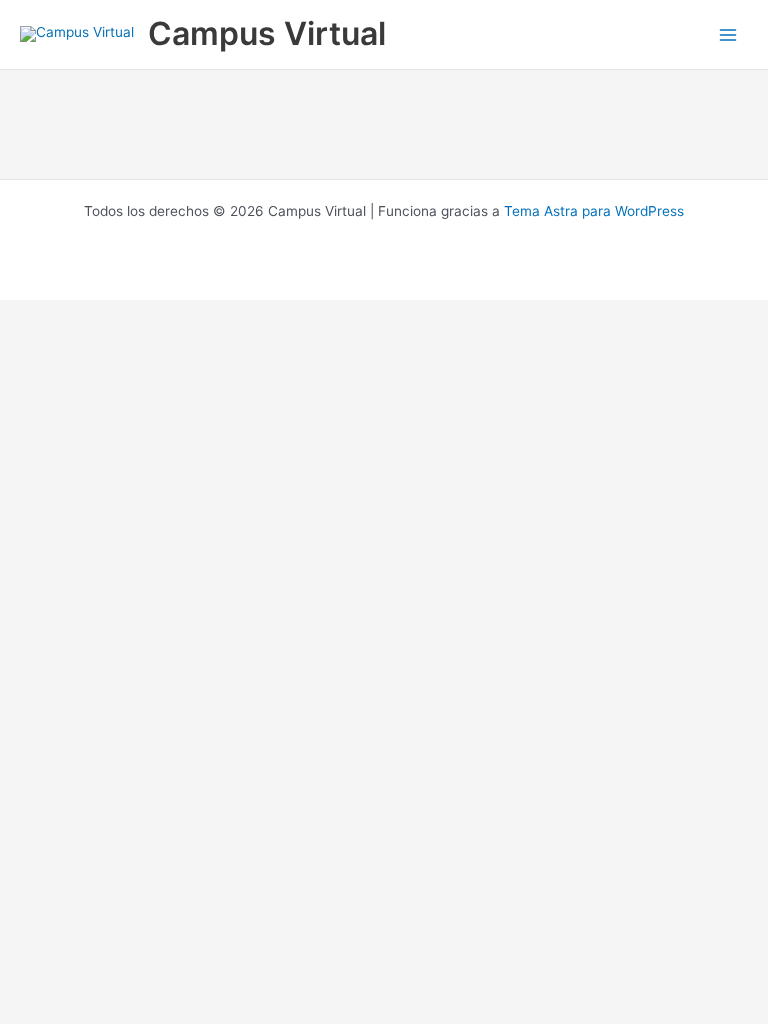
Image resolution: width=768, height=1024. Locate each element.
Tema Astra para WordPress (594, 211)
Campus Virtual (267, 33)
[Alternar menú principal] (728, 34)
